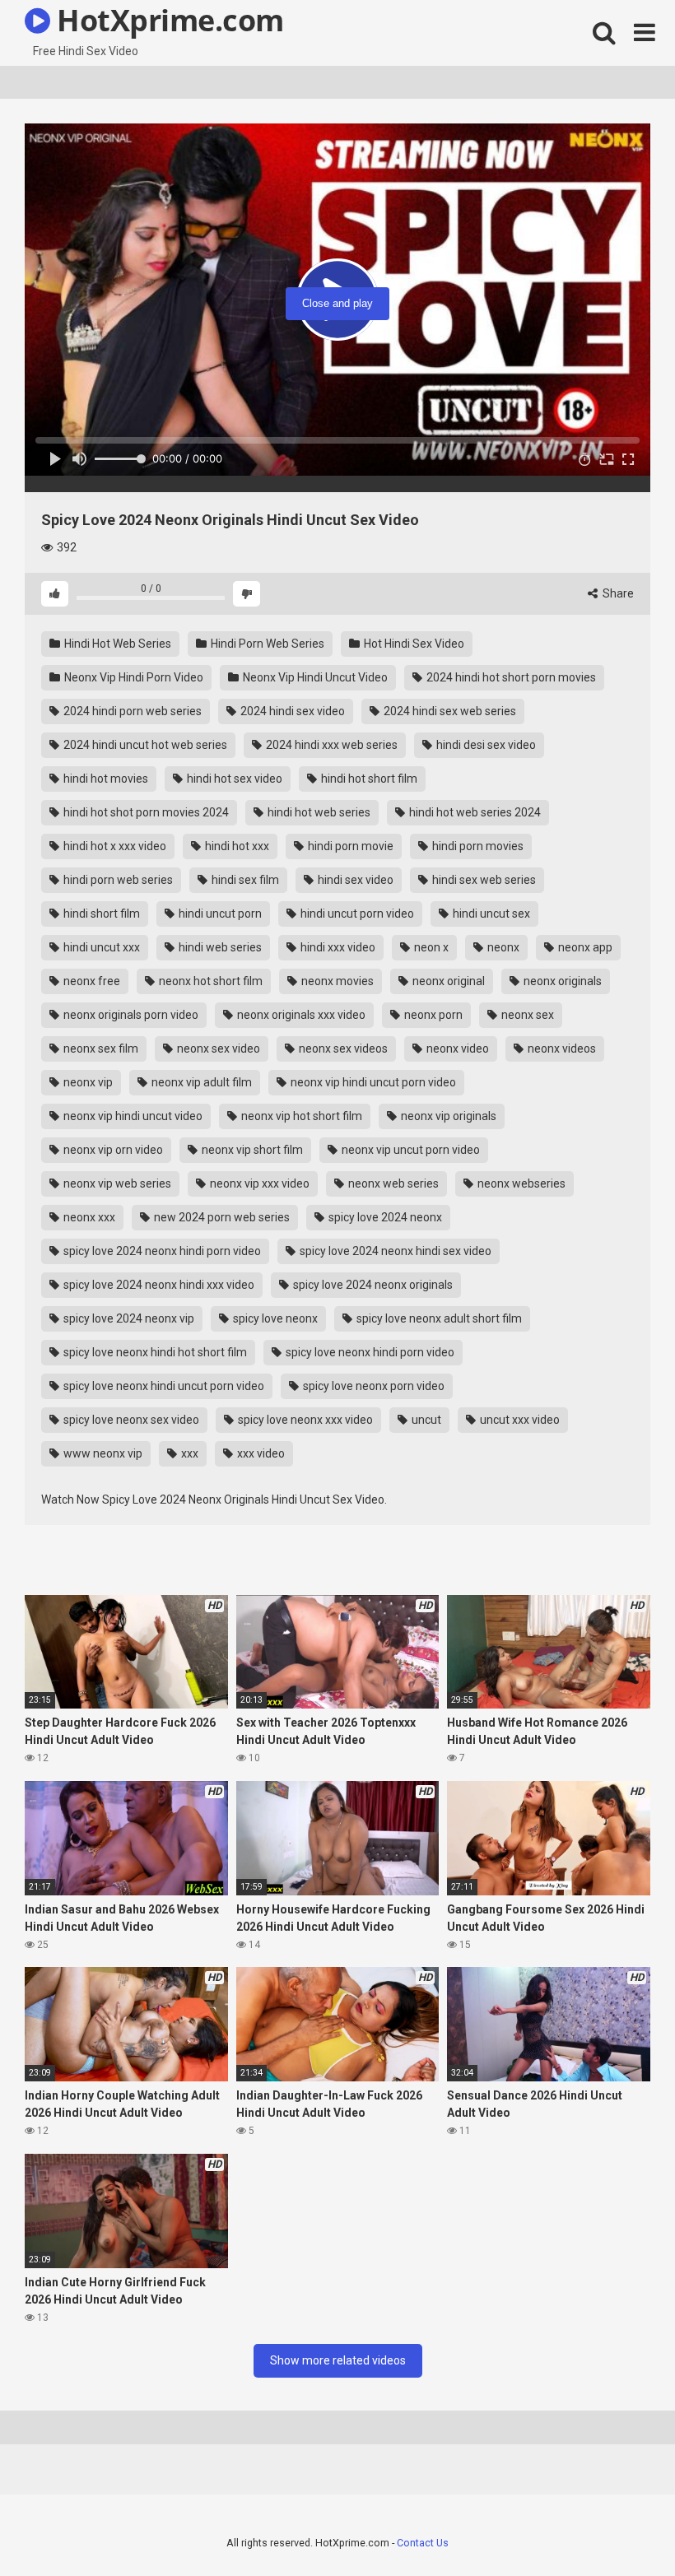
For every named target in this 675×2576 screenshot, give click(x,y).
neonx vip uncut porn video (410, 1150)
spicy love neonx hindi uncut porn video (163, 1386)
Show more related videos (338, 2360)
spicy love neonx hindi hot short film (154, 1352)
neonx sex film (100, 1049)
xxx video (260, 1453)
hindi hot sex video (233, 779)
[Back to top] (620, 2526)
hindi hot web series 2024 (474, 812)
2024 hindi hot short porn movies (510, 677)
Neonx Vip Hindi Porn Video (133, 677)
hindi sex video (354, 880)
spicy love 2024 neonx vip (128, 1318)
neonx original (447, 981)
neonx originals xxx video (300, 1015)
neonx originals (561, 981)
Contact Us (423, 2543)
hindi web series (219, 947)
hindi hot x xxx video (114, 846)
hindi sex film (244, 880)
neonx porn (432, 1015)
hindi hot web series (318, 812)
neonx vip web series (116, 1183)
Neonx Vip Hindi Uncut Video (314, 677)
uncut (425, 1420)
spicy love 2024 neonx (384, 1217)
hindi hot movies (105, 779)
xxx (189, 1453)
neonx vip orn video (112, 1150)
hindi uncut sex (490, 914)
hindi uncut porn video (356, 914)
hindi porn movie (349, 846)
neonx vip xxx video (258, 1183)
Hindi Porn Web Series (266, 644)
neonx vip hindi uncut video (132, 1116)
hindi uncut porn (219, 914)
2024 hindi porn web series (131, 711)
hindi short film (100, 914)
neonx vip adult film (200, 1082)
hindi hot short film (368, 779)
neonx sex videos (342, 1049)
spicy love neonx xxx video (304, 1420)
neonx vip (87, 1082)
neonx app (584, 947)
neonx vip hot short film (300, 1116)
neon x (430, 947)
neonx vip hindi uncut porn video (372, 1082)
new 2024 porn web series (221, 1217)
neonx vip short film (251, 1150)
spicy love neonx (274, 1318)
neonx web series (392, 1183)
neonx (502, 947)
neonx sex (526, 1015)
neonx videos (561, 1049)
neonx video (456, 1049)
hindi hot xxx (236, 846)
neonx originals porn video (130, 1015)
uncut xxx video (519, 1420)
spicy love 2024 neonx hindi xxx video (158, 1285)
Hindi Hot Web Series (116, 644)
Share (617, 593)
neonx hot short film (209, 981)
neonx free (91, 981)
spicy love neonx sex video (130, 1420)
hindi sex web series (483, 880)
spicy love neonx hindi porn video (369, 1352)
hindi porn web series (117, 880)
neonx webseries (520, 1183)
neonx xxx (88, 1217)
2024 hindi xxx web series (331, 745)
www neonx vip (102, 1453)
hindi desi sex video (485, 745)
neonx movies (336, 981)
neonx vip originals (447, 1116)
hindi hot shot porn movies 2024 (145, 812)
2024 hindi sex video (291, 711)
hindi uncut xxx (100, 947)
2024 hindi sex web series (449, 711)
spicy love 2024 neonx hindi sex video (394, 1251)
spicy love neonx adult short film (438, 1318)
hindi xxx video (337, 947)
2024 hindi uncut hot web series (144, 745)
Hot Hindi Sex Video (413, 644)
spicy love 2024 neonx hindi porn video (161, 1251)
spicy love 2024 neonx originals (372, 1285)
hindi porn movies (477, 846)
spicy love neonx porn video (372, 1386)
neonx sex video (217, 1049)
